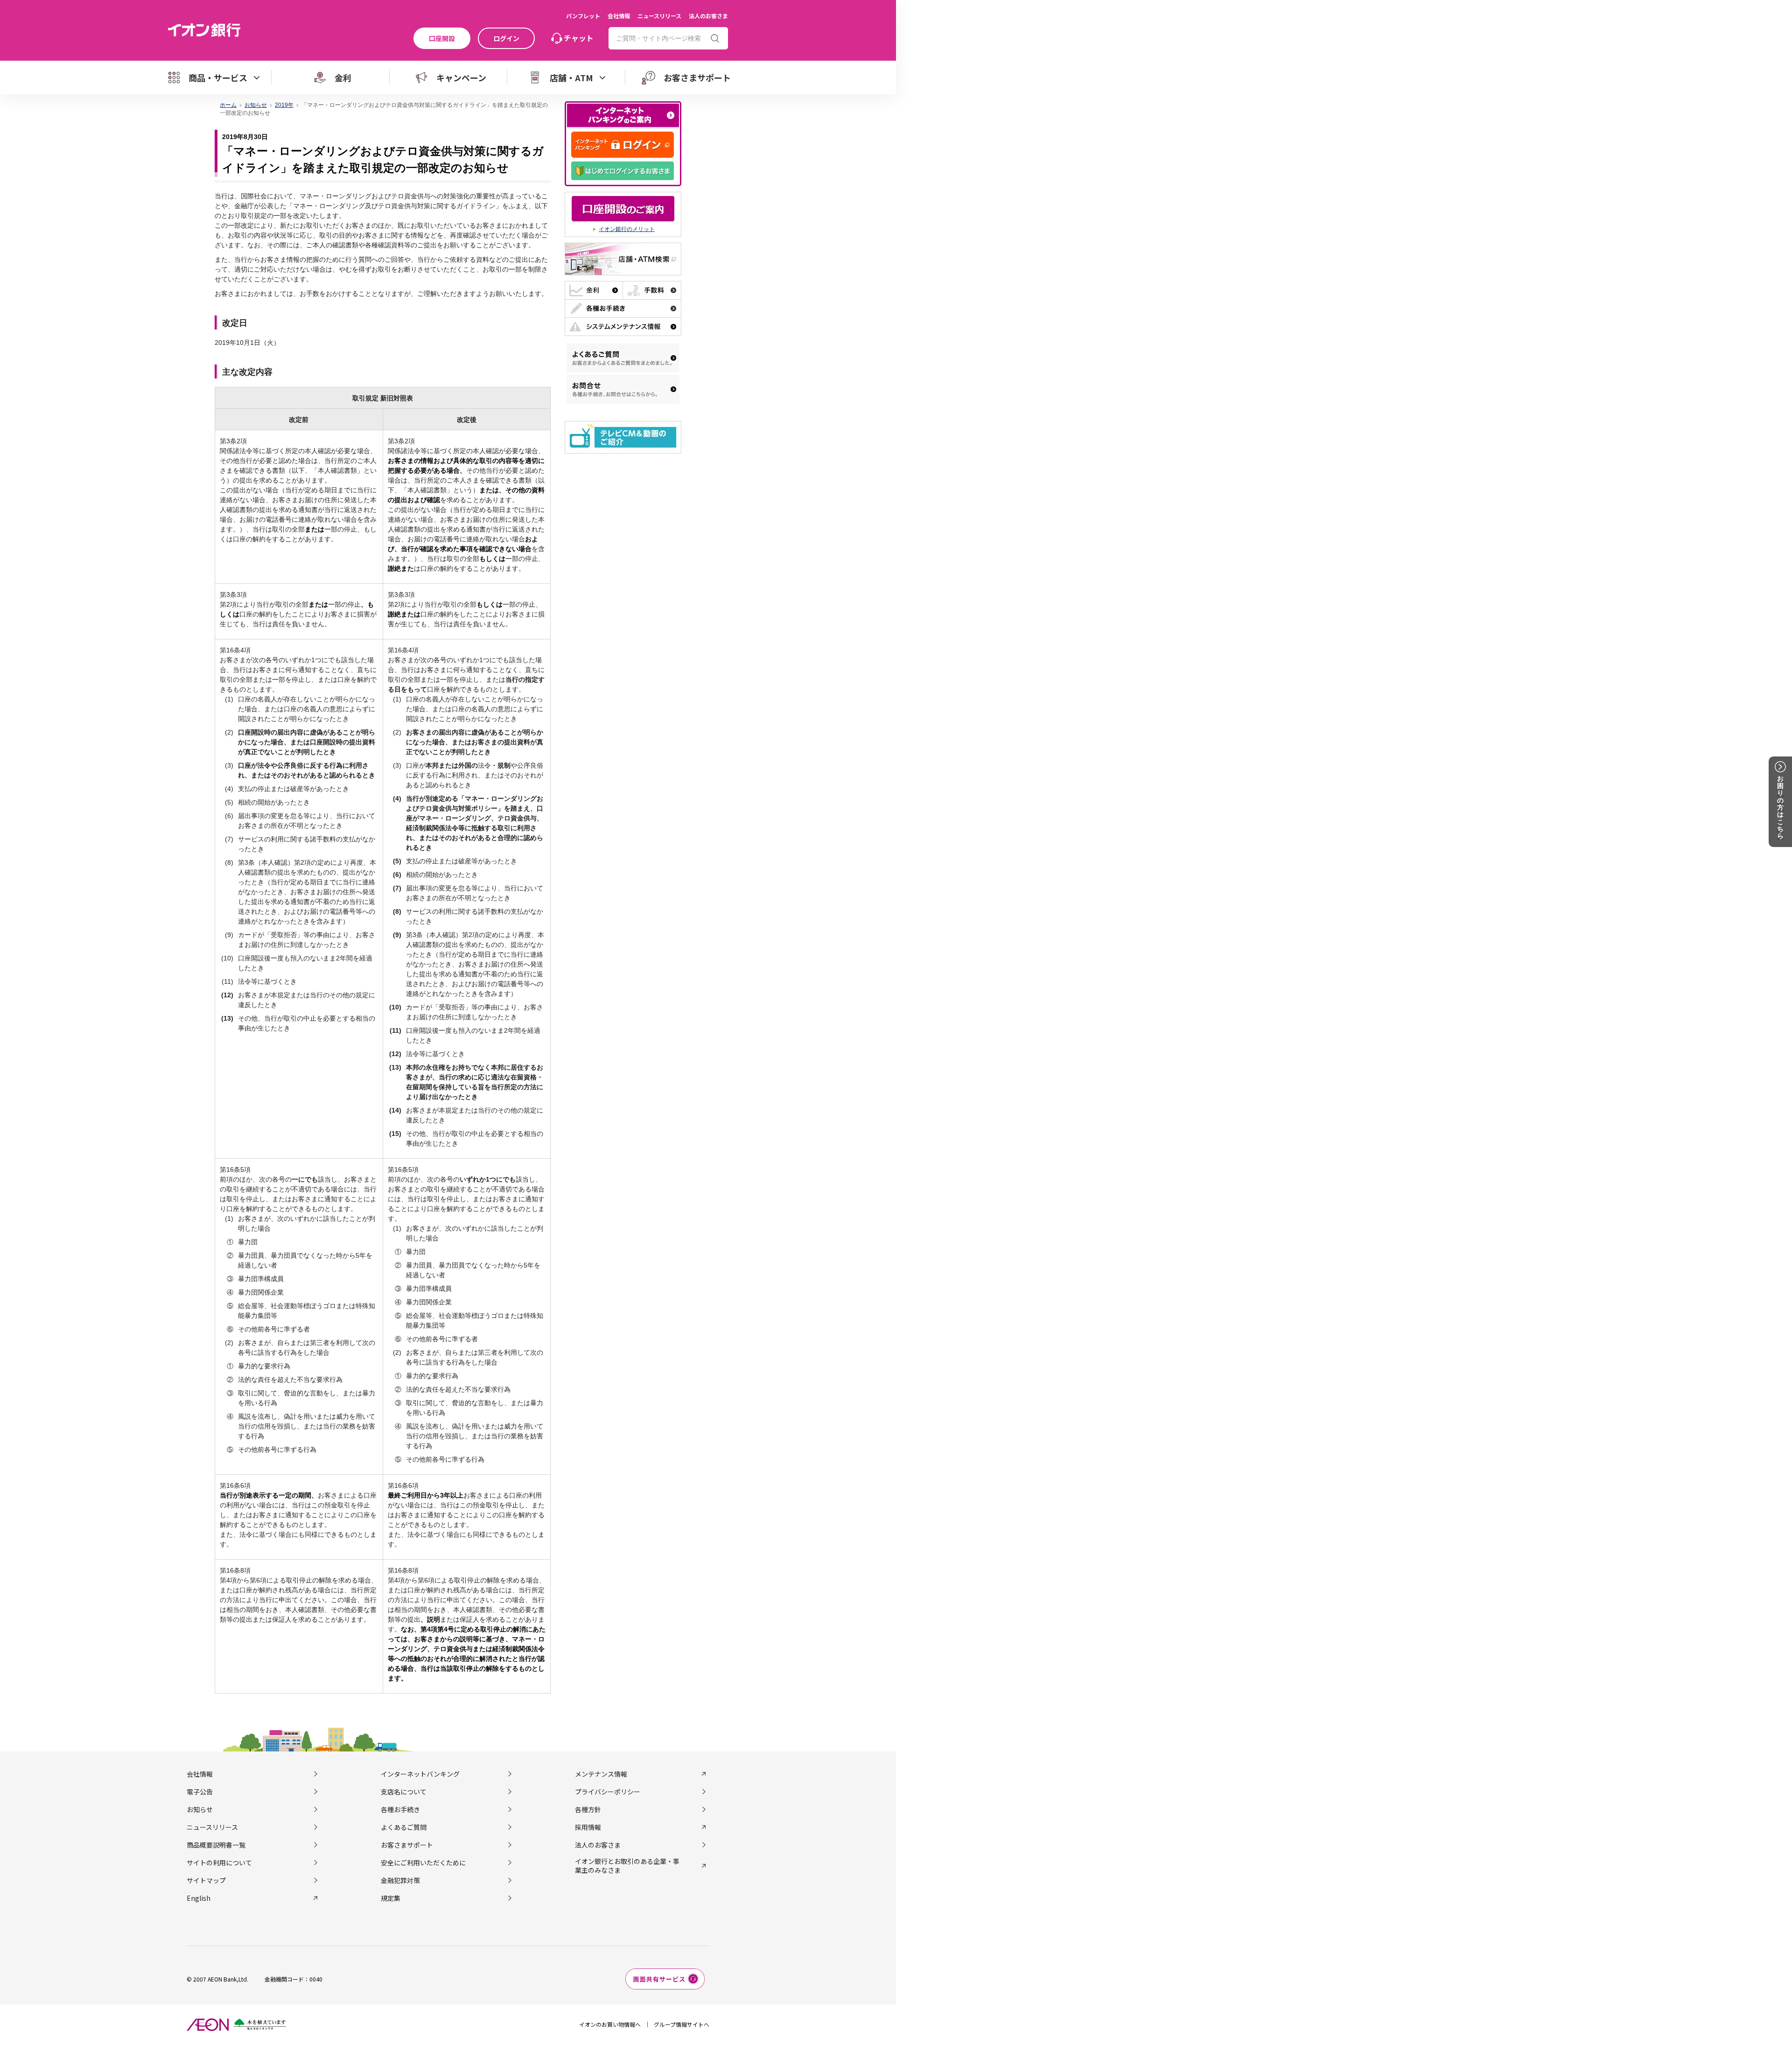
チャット (579, 38)
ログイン (506, 38)
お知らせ (256, 105)
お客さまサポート (407, 1845)
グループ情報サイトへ (682, 2024)
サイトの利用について (219, 1863)
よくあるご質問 (404, 1827)
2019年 (284, 105)
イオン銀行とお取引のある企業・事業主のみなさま (627, 1865)
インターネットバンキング (420, 1774)
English (199, 1898)
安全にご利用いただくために (423, 1863)
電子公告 (200, 1792)
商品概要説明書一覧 (216, 1845)
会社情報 (619, 16)
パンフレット (583, 16)
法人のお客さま (708, 16)
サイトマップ (206, 1880)
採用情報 (588, 1827)
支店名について (404, 1792)
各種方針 (588, 1809)
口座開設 (442, 38)
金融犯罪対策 (400, 1880)
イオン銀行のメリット (627, 229)
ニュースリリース (659, 16)
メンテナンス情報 (601, 1774)
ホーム (228, 105)
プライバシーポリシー (608, 1792)
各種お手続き (400, 1809)
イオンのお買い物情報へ (610, 2024)
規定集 (391, 1898)
